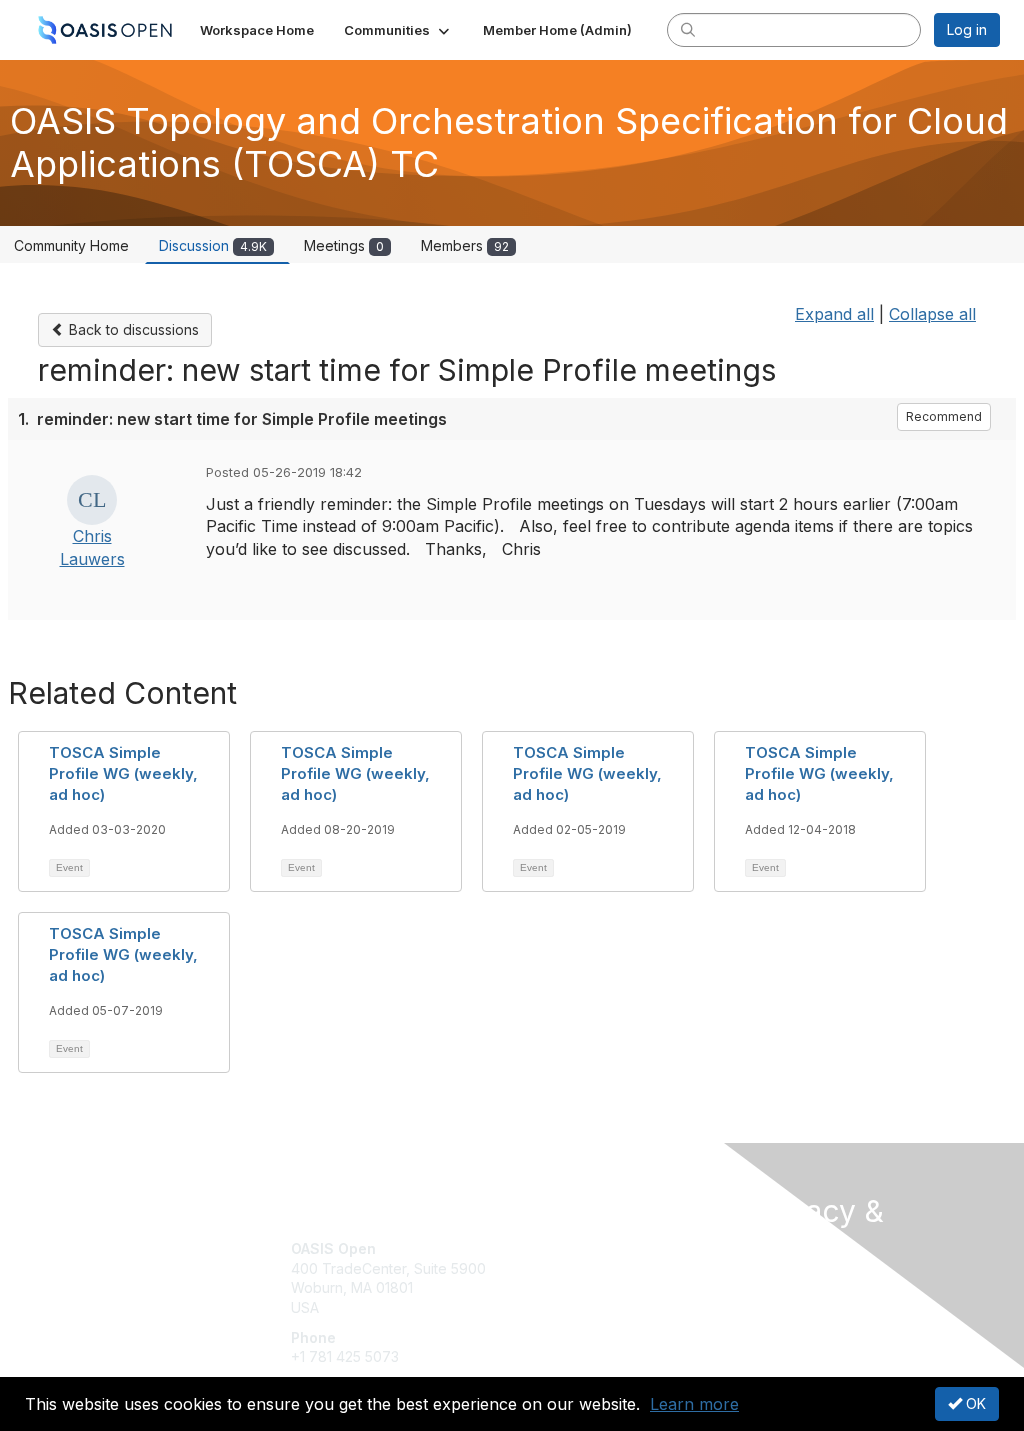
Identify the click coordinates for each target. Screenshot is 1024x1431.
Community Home (71, 245)
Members (465, 245)
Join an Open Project (590, 1278)
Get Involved (562, 1248)
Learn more (694, 1404)
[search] (688, 29)
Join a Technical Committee (611, 1307)
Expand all (834, 314)
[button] (398, 30)
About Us (780, 1284)
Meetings (344, 245)
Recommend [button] (944, 416)
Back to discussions (132, 329)
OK (974, 1403)
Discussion (213, 245)
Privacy (774, 1304)
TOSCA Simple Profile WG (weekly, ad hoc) (123, 773)
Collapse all (932, 314)
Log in (967, 29)
